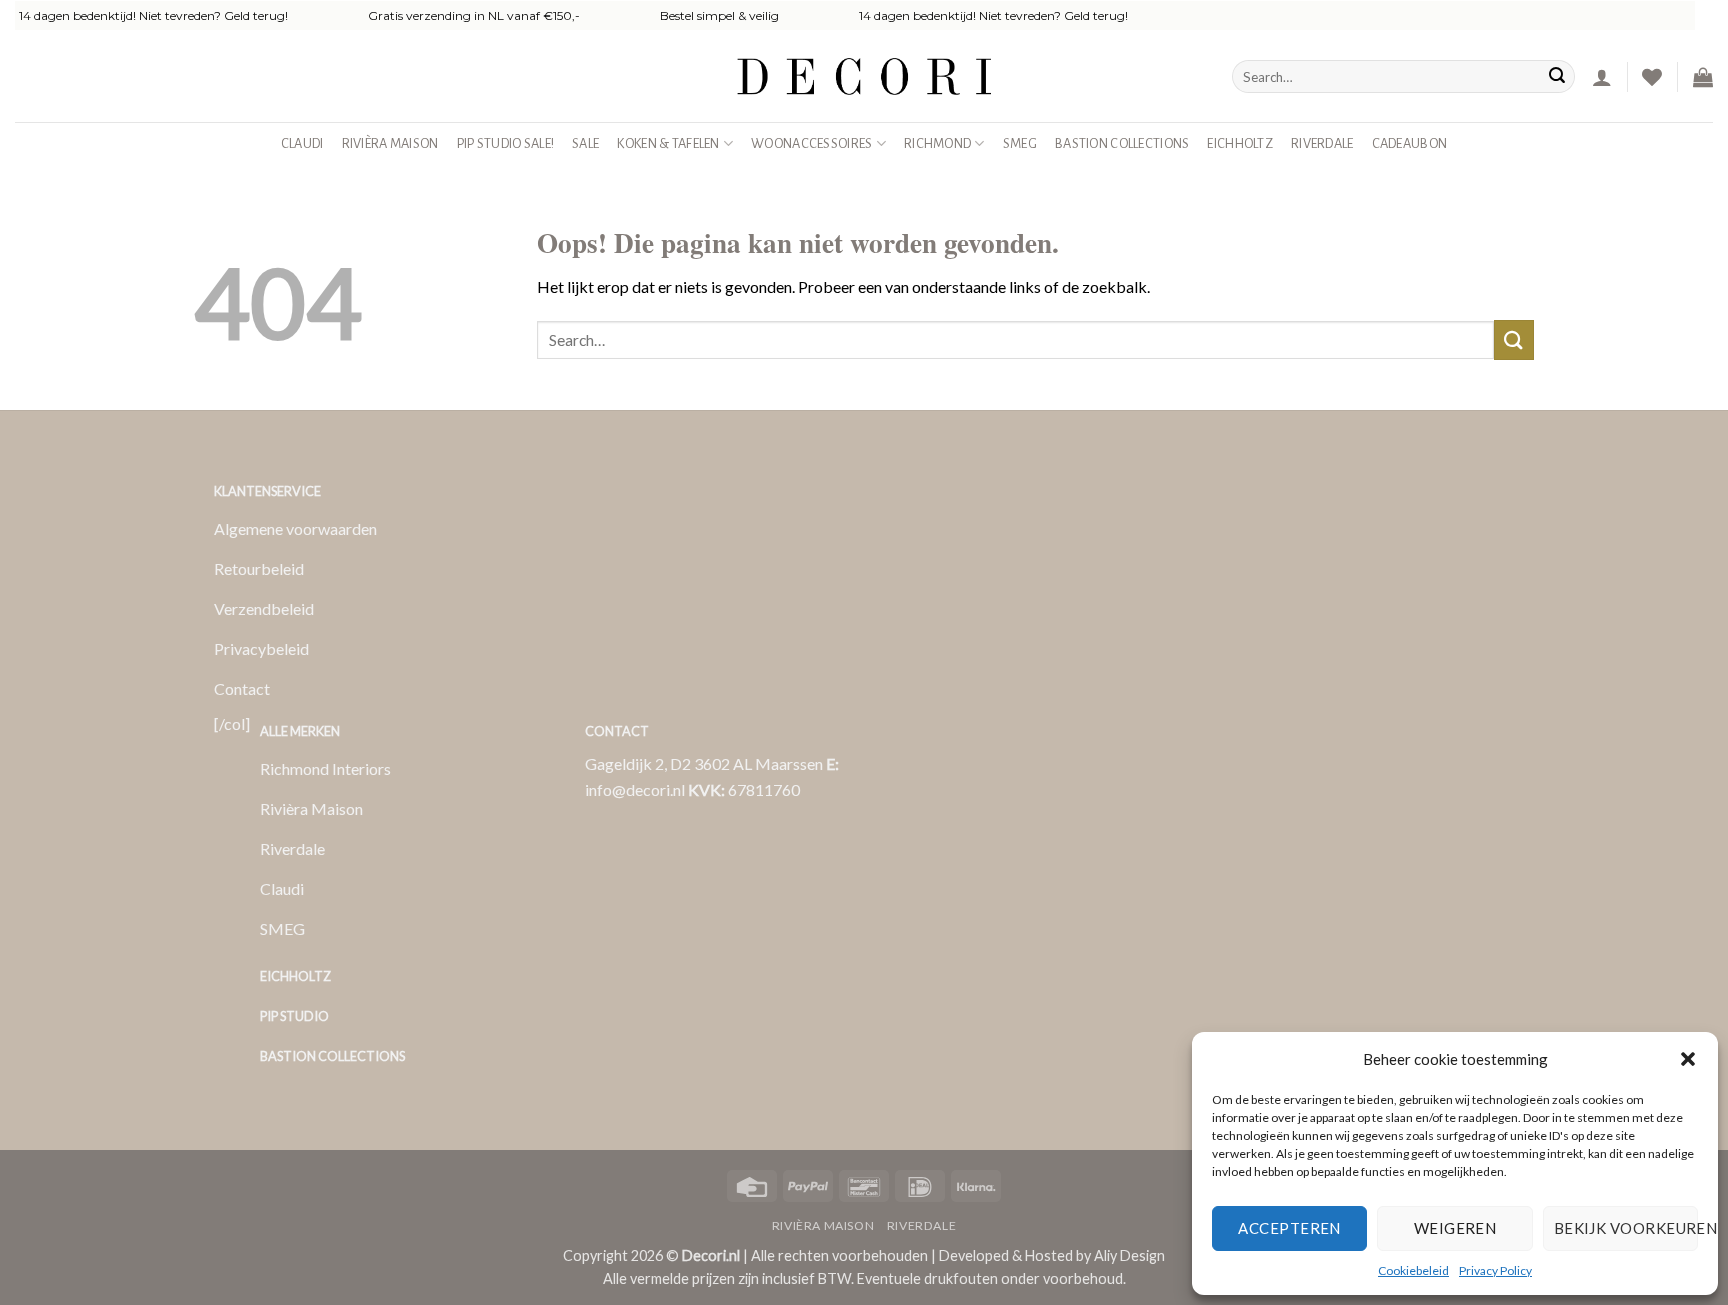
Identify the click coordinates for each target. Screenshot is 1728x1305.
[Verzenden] (1557, 77)
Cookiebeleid (1413, 1270)
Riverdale (1322, 143)
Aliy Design (1129, 1255)
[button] (1688, 1059)
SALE (585, 143)
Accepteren (1289, 1228)
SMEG (1020, 143)
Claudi (302, 143)
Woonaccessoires (811, 143)
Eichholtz (1240, 143)
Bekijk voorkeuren (1626, 1228)
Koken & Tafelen (668, 143)
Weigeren (1455, 1228)
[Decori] (864, 76)
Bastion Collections (1122, 143)
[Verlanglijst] (1652, 77)
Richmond (937, 143)
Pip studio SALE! (506, 143)
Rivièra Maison (390, 143)
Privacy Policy (1495, 1270)
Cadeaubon (1410, 143)
